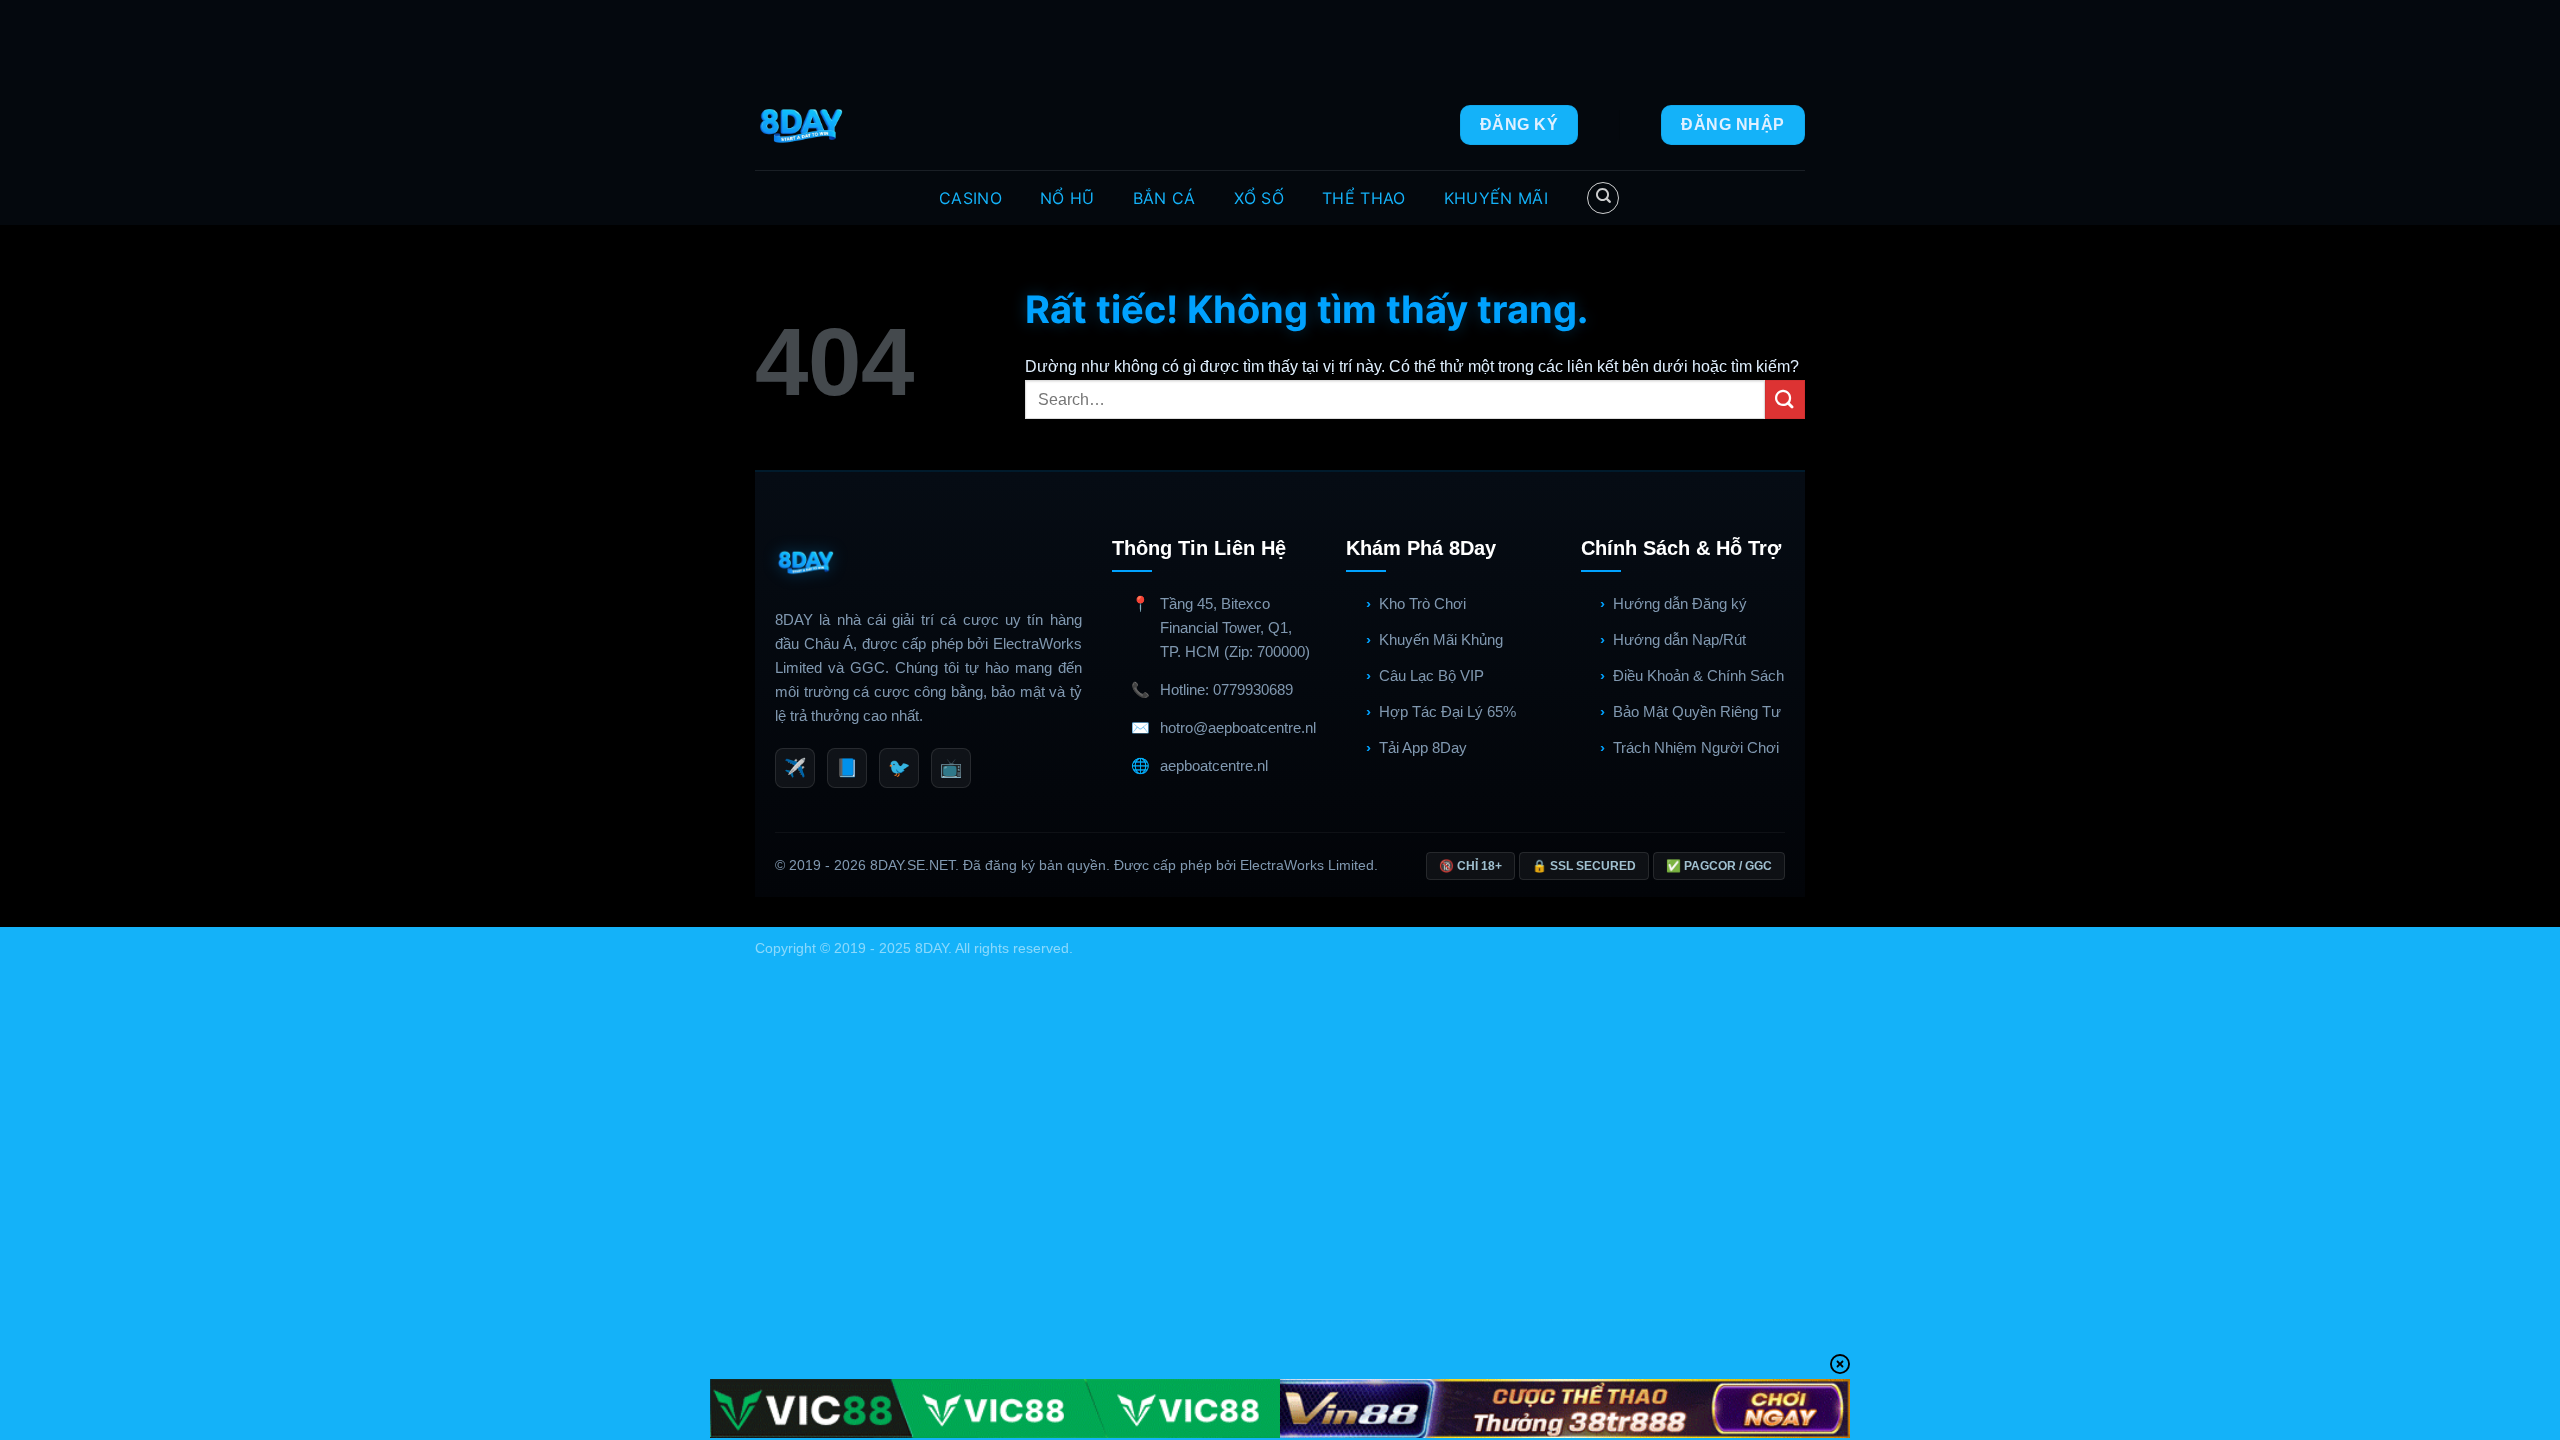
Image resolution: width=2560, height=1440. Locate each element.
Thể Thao (1364, 198)
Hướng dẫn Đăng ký (1680, 603)
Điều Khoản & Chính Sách (1698, 675)
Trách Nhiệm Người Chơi (1696, 747)
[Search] (1603, 198)
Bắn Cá (1164, 198)
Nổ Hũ (1067, 198)
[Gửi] (1785, 399)
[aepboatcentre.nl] (803, 125)
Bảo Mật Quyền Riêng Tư (1697, 711)
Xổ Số (1259, 198)
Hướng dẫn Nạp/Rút (1679, 639)
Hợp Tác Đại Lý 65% (1447, 711)
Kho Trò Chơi (1422, 603)
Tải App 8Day (1423, 747)
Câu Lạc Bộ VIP (1431, 675)
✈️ (795, 768)
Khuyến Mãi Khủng (1441, 639)
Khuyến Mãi (1496, 198)
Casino (970, 198)
